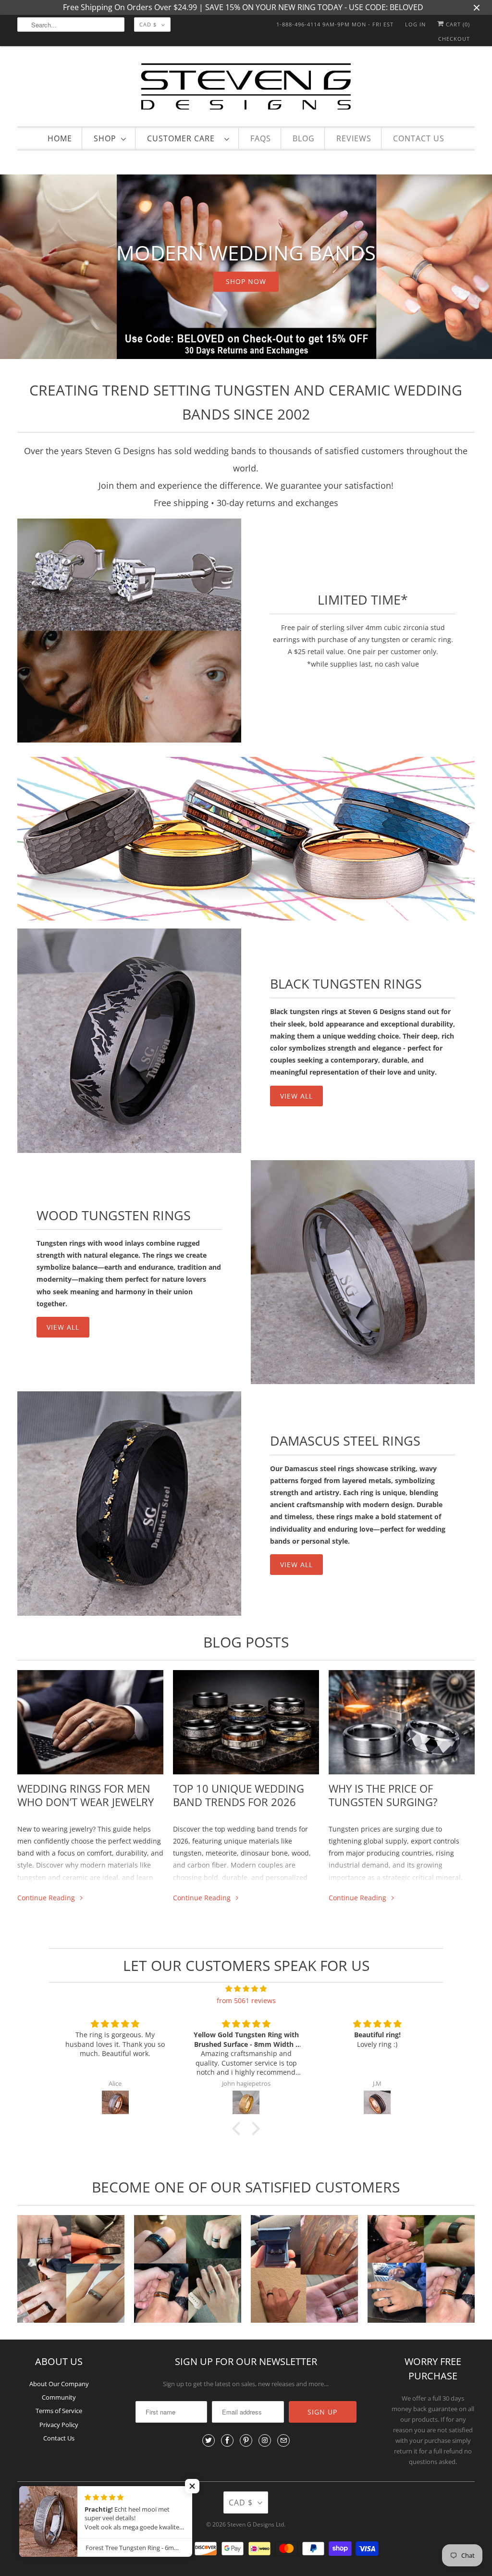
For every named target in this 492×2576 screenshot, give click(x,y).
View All (63, 1327)
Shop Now (246, 281)
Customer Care (183, 138)
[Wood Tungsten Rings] (363, 1272)
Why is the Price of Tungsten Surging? (383, 1795)
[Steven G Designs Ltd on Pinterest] (246, 2440)
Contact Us (419, 138)
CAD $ (148, 24)
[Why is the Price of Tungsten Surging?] (402, 1722)
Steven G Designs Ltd (256, 2524)
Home (60, 138)
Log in (415, 24)
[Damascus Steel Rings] (129, 1503)
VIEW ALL (296, 1096)
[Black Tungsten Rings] (129, 1040)
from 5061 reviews (246, 2000)
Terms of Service (59, 2411)
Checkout (454, 39)
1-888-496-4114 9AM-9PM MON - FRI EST (335, 24)
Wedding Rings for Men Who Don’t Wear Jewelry (86, 1795)
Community (59, 2397)
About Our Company (59, 2384)
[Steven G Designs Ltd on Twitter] (209, 2440)
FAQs (261, 138)
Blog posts (246, 1642)
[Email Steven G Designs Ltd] (283, 2440)
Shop (105, 138)
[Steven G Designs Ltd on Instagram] (265, 2440)
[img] (246, 1988)
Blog (304, 138)
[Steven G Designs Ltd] (246, 89)
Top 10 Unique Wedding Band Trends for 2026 (239, 1795)
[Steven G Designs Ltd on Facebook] (227, 2440)
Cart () (457, 24)
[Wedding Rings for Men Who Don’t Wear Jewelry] (90, 1722)
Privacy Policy (59, 2425)
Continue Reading (47, 1898)
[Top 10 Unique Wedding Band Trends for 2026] (246, 1722)
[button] (239, 2129)
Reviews (354, 138)
